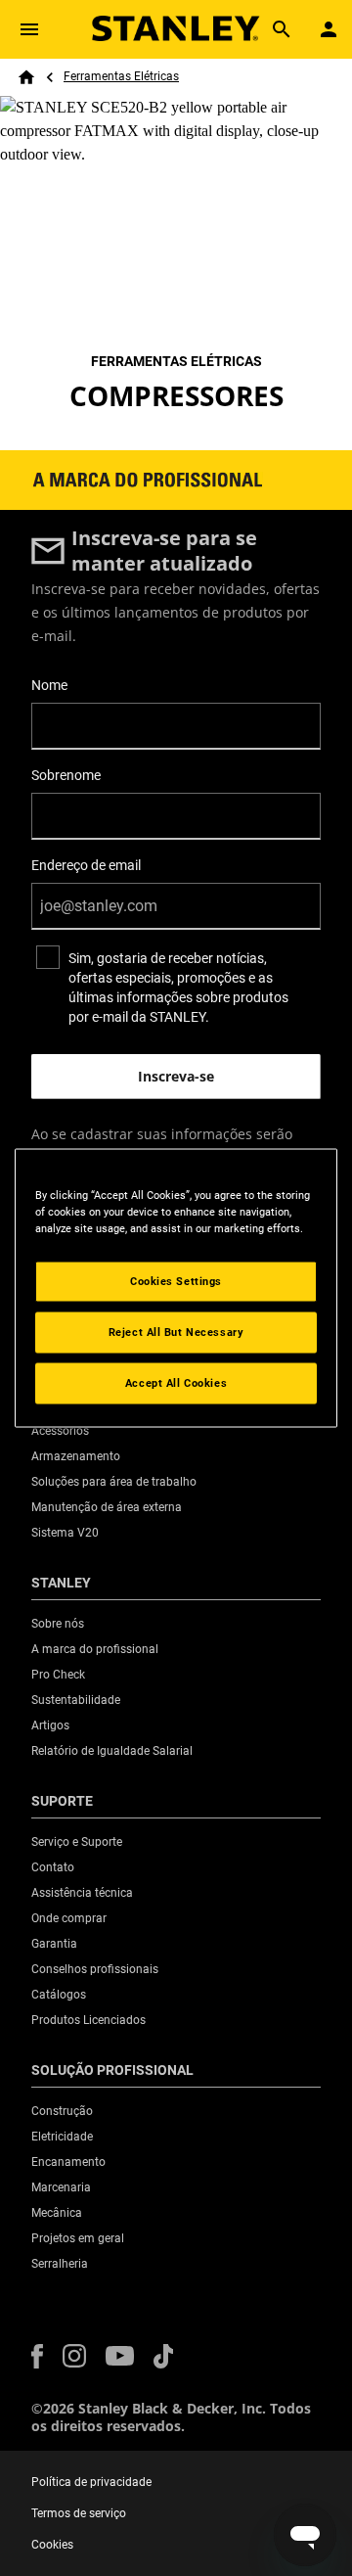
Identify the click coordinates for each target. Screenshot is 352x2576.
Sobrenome (66, 775)
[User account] (329, 29)
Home (26, 77)
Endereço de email (86, 865)
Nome (49, 685)
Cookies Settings (176, 1281)
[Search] (282, 29)
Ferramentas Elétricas (121, 76)
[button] (37, 2356)
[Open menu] (29, 29)
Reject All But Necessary (176, 1332)
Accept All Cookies (176, 1383)
